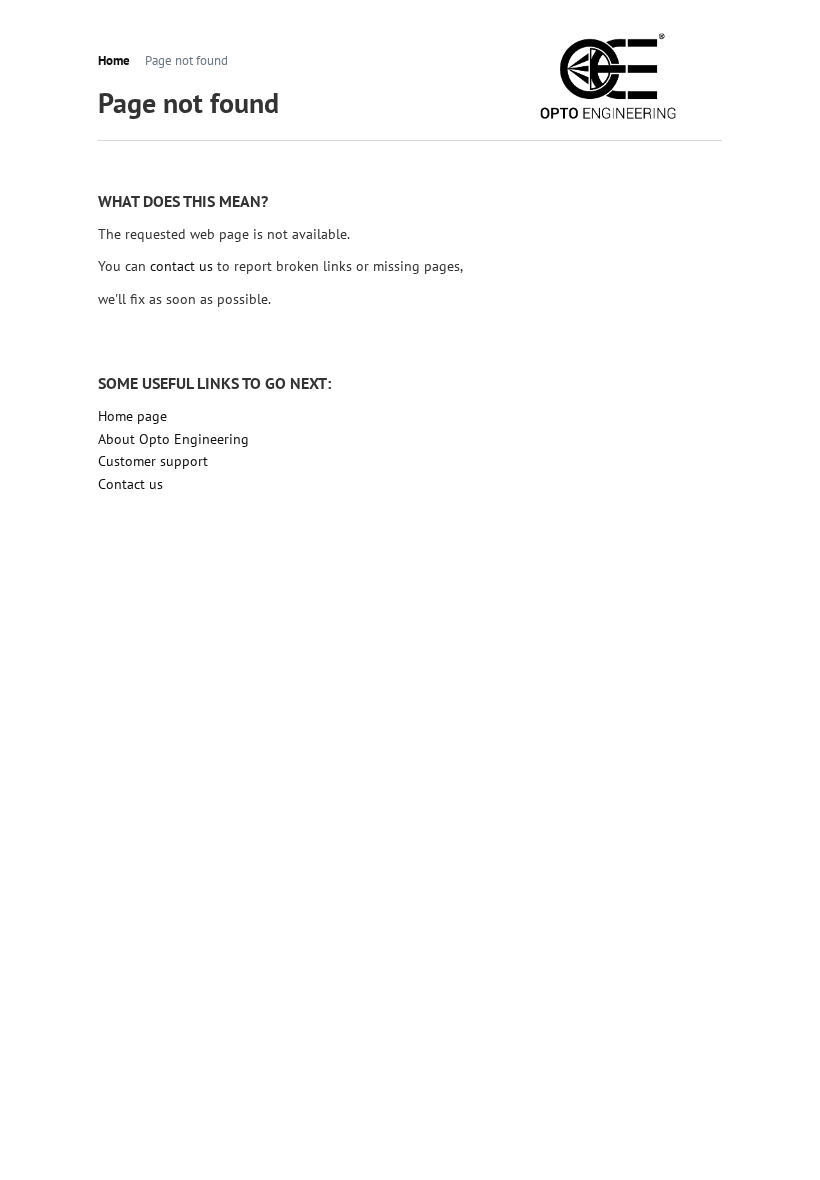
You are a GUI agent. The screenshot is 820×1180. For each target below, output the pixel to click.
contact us (181, 266)
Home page (132, 416)
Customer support (153, 461)
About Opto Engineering (173, 439)
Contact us (130, 484)
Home (114, 61)
